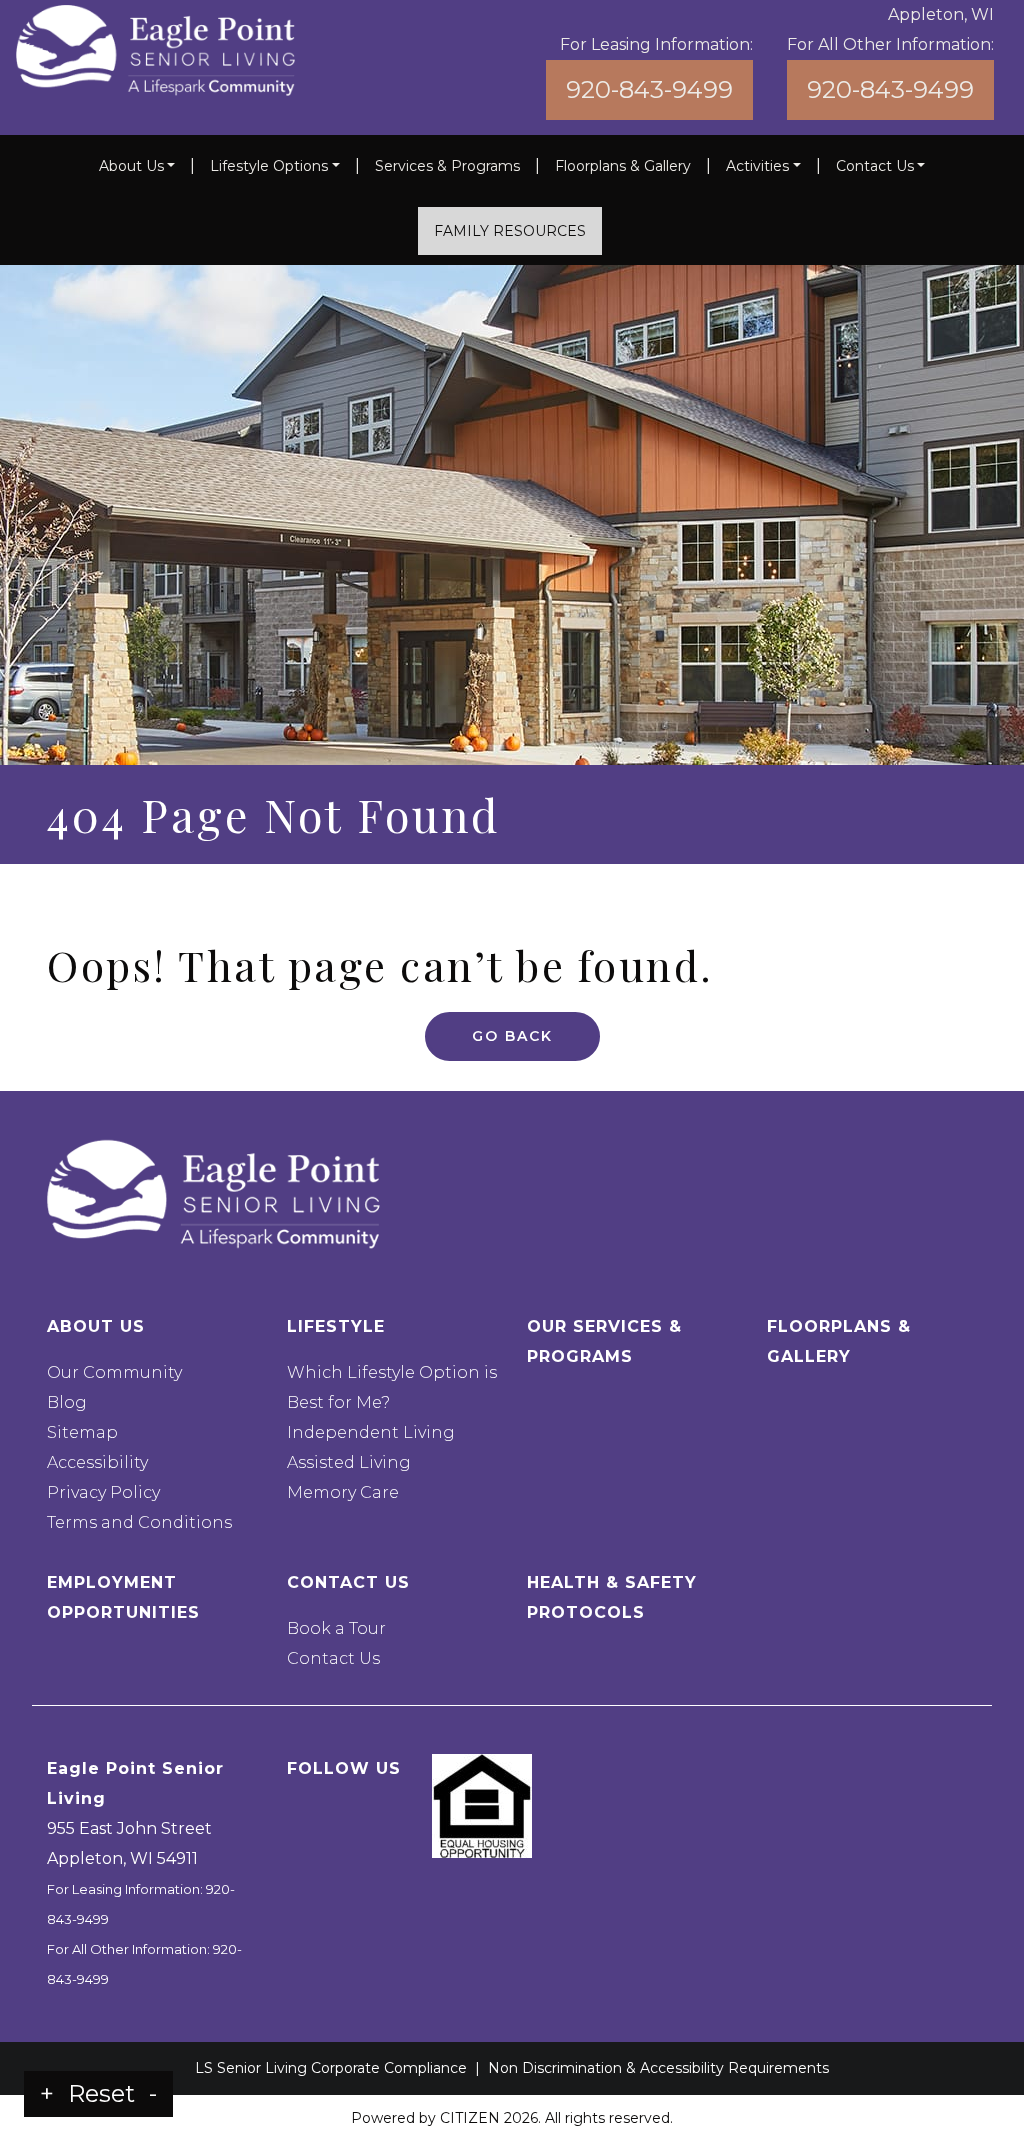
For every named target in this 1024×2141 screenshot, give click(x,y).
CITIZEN (470, 2118)
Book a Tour (336, 1628)
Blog (67, 1402)
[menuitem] (137, 166)
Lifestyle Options (269, 166)
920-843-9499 (649, 89)
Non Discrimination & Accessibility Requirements (658, 2068)
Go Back (512, 1036)
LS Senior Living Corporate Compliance (331, 2068)
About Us (131, 166)
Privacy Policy (103, 1492)
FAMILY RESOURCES (510, 231)
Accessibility (97, 1462)
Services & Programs (447, 166)
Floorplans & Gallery (623, 166)
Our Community (114, 1372)
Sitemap (82, 1432)
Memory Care (343, 1492)
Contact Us (875, 166)
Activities (757, 166)
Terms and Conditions (139, 1522)
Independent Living (371, 1432)
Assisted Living (349, 1462)
